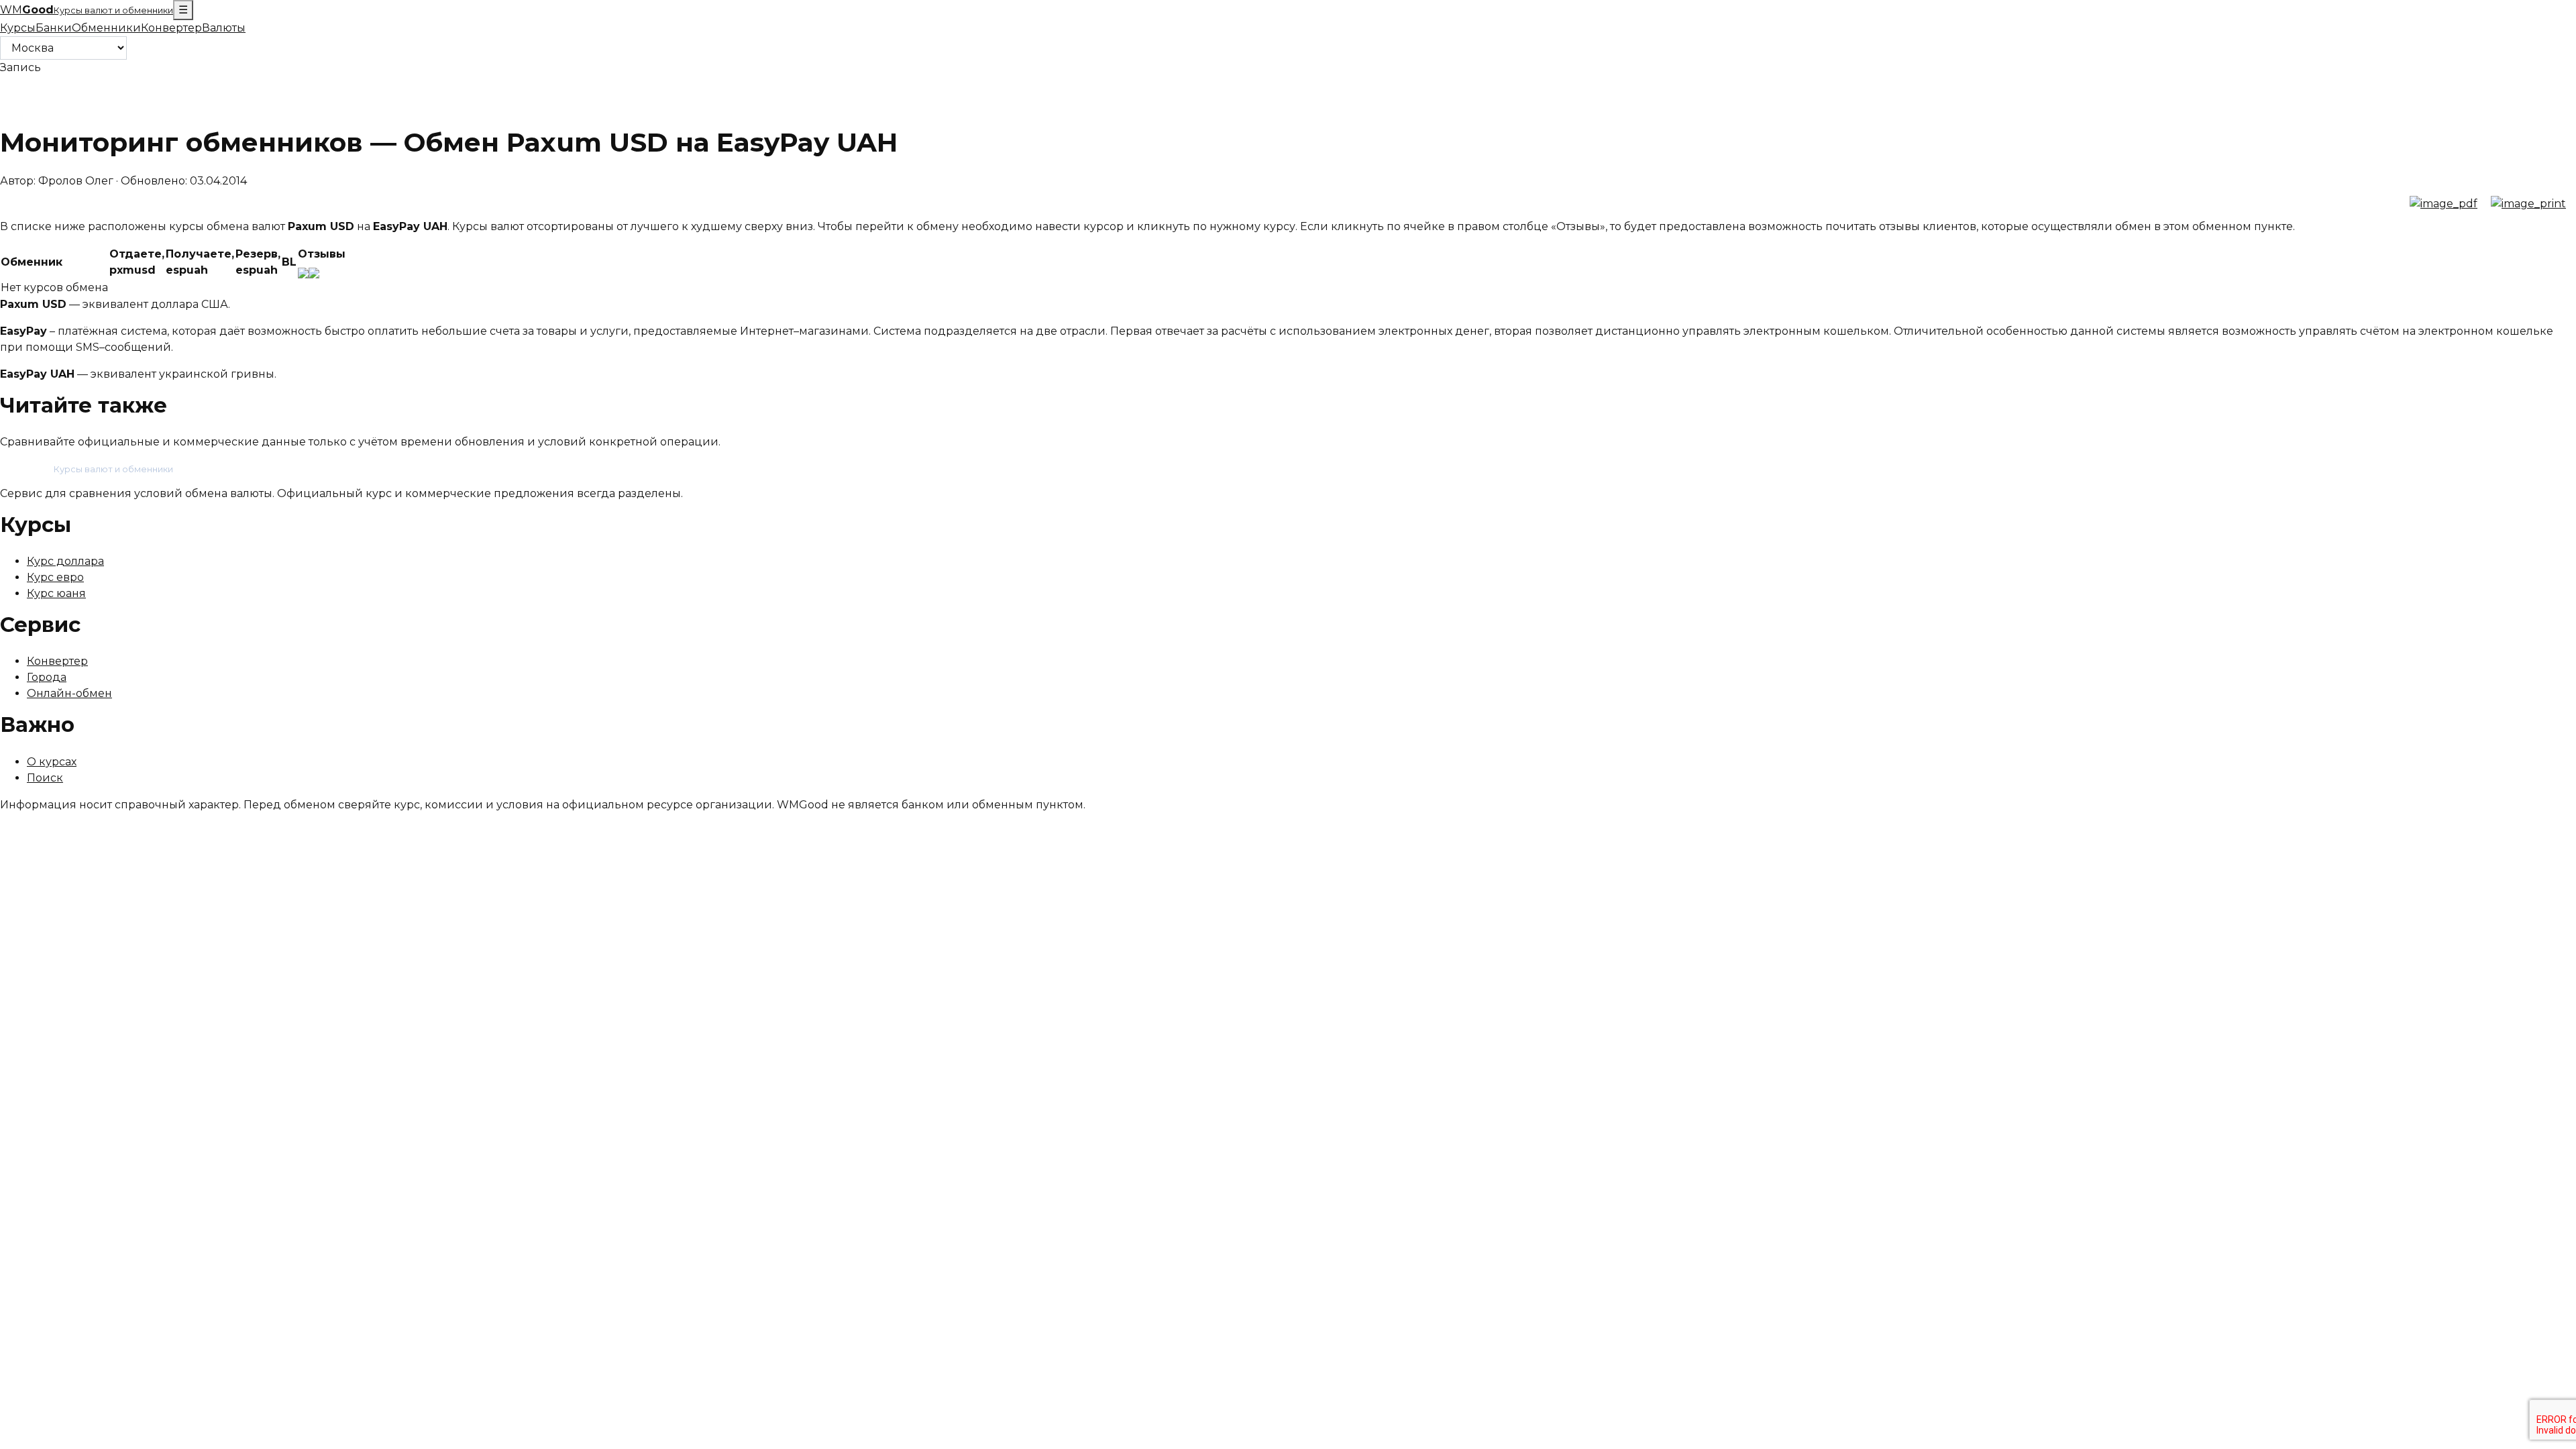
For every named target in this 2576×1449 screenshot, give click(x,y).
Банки (54, 28)
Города (47, 677)
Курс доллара (65, 561)
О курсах (52, 762)
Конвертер (171, 28)
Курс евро (55, 577)
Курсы (18, 28)
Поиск (45, 778)
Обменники (106, 28)
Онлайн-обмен (69, 693)
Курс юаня (56, 593)
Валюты (224, 28)
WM (87, 10)
